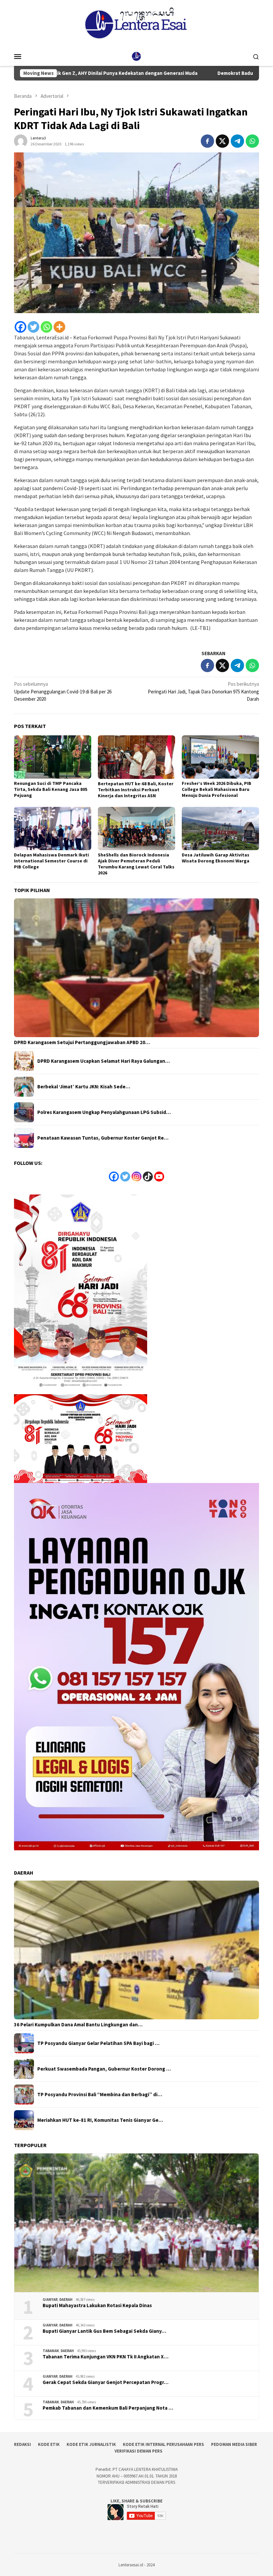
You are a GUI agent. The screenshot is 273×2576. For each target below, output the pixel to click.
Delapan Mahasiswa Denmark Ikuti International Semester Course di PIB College (51, 861)
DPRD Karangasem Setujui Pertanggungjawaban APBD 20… (82, 1042)
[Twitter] (33, 327)
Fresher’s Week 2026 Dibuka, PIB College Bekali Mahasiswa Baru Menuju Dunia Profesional (217, 789)
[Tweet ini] (222, 141)
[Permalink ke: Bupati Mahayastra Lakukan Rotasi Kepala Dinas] (136, 2223)
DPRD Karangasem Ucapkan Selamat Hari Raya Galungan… (104, 1061)
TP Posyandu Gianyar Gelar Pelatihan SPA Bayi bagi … (98, 2043)
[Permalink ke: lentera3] (21, 140)
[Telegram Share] (237, 141)
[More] (59, 327)
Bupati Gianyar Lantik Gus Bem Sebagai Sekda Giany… (104, 2331)
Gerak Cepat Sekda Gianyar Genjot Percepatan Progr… (106, 2382)
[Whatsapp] (46, 327)
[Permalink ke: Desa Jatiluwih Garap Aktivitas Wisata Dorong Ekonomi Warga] (220, 828)
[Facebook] (20, 327)
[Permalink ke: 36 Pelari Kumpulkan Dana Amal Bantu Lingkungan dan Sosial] (136, 1950)
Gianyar (50, 2300)
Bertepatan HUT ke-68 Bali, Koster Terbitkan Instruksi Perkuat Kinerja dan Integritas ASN (136, 790)
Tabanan (51, 2351)
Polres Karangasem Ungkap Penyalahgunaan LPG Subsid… (104, 1112)
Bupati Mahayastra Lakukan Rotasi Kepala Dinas (97, 2305)
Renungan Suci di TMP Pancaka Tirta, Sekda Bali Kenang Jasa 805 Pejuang (51, 789)
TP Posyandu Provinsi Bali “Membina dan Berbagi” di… (100, 2095)
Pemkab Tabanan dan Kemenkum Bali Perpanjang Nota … (108, 2408)
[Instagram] (136, 1177)
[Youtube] (159, 1177)
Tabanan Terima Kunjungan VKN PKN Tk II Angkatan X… (106, 2357)
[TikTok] (148, 1177)
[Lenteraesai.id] (136, 56)
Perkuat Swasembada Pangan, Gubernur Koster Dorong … (104, 2069)
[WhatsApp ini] (252, 141)
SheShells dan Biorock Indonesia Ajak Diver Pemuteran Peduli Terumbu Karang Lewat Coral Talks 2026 (136, 864)
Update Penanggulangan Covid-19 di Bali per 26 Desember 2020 (63, 691)
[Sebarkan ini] (207, 141)
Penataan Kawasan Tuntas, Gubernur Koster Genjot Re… (103, 1138)
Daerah (66, 2300)
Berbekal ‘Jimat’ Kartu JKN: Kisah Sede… (84, 1087)
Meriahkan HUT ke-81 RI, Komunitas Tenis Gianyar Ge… (100, 2120)
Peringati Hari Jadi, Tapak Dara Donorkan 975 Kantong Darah (203, 691)
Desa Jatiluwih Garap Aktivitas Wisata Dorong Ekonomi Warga (216, 858)
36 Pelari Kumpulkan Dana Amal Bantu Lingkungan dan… (78, 2025)
